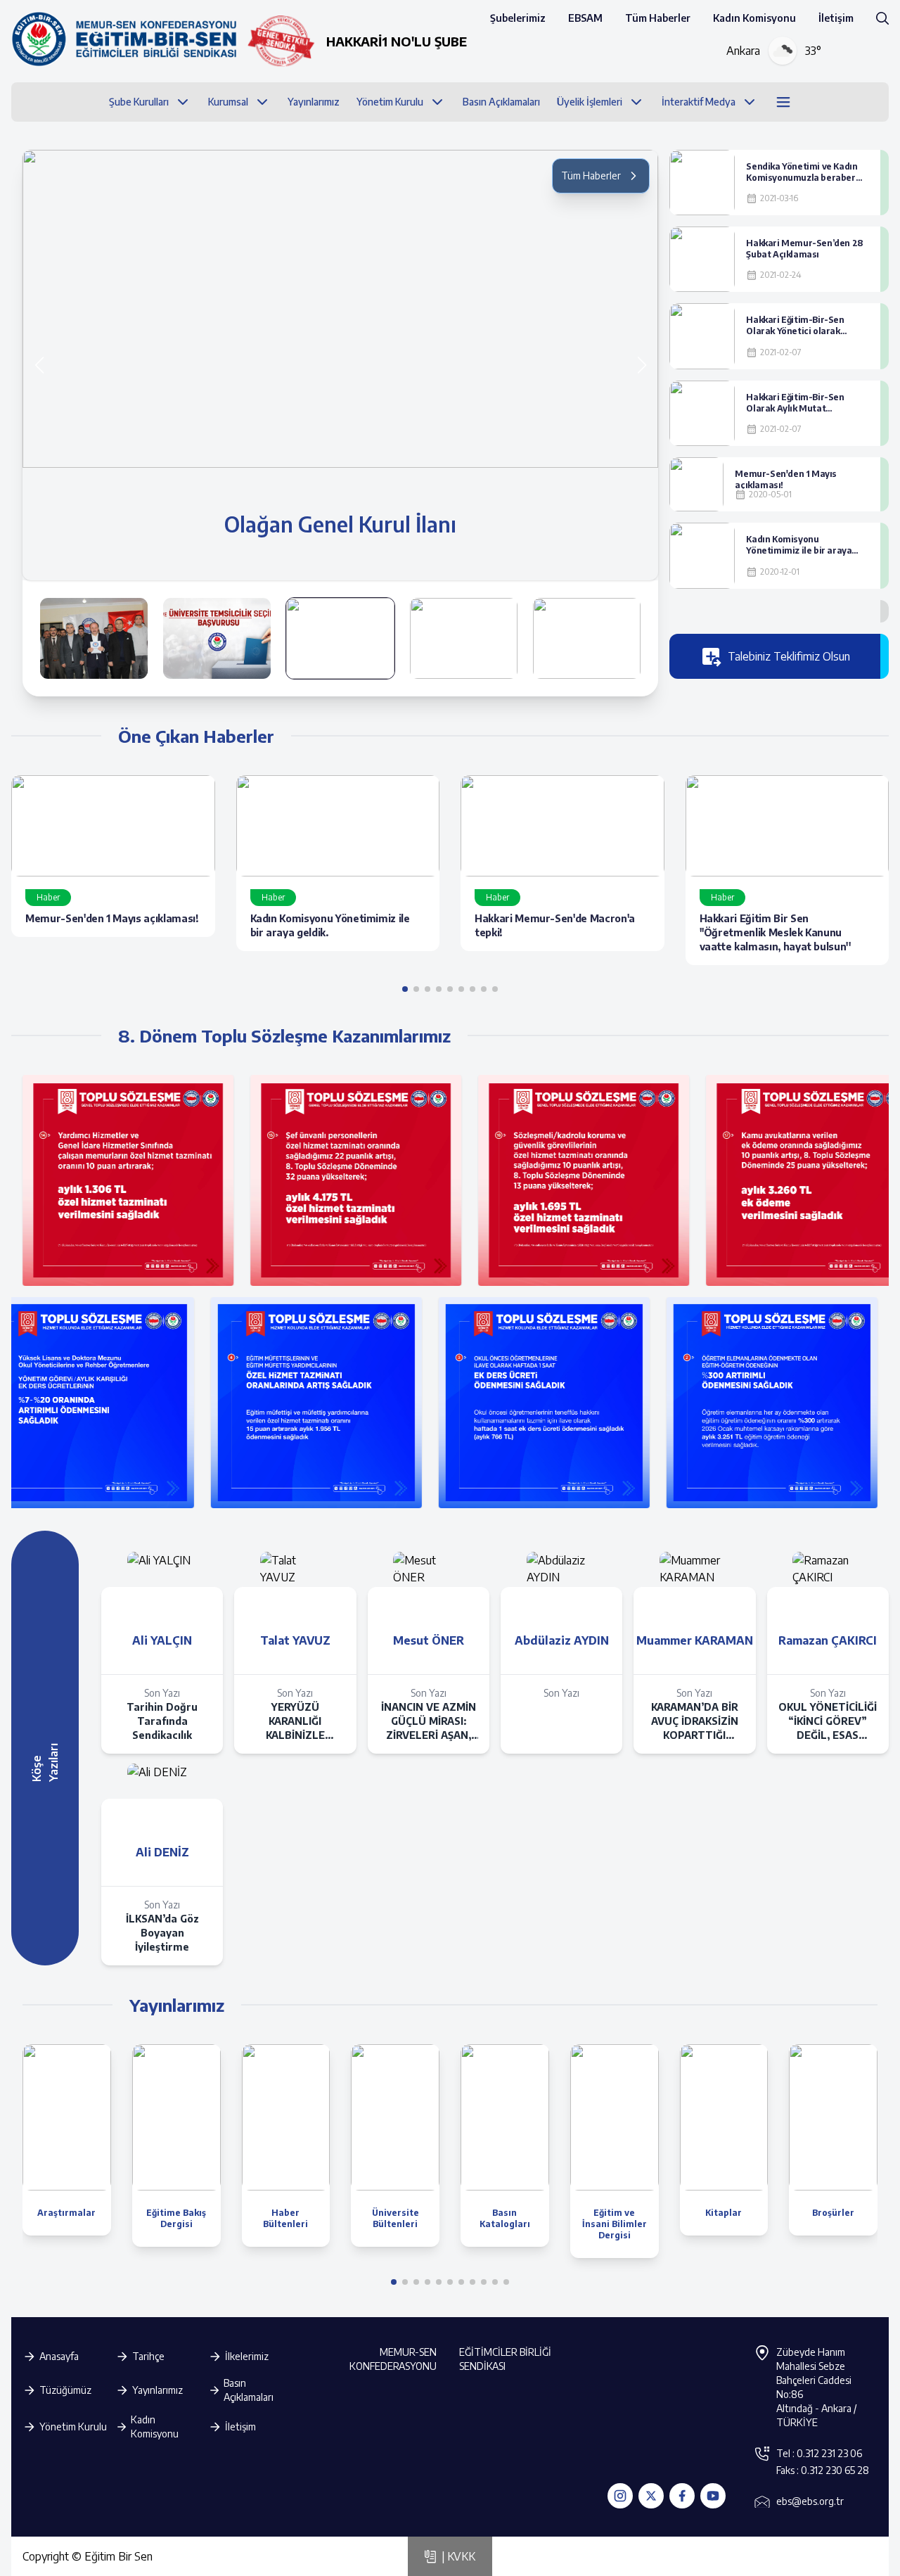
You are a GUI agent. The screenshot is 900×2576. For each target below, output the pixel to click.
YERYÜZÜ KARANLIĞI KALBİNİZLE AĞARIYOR (295, 1722)
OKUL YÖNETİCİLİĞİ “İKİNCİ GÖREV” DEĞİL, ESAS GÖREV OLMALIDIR (828, 1722)
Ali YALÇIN (162, 1640)
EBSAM (585, 18)
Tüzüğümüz (65, 2390)
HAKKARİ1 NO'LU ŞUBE (397, 41)
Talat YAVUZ (295, 1640)
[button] (642, 365)
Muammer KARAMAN (695, 1640)
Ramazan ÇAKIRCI (828, 1640)
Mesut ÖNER (429, 1640)
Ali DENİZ (162, 1852)
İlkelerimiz (247, 2356)
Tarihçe (148, 2356)
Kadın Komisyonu (754, 18)
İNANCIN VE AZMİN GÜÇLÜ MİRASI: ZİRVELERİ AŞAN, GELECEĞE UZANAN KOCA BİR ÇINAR (429, 1722)
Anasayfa (59, 2356)
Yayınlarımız (157, 2390)
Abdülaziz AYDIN (562, 1640)
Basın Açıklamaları (249, 2390)
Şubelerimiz (518, 18)
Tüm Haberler (658, 18)
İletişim (836, 18)
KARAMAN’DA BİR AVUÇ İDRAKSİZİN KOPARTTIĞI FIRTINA (695, 1722)
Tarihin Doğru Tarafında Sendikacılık (162, 1721)
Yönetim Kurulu (73, 2427)
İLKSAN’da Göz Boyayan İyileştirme (162, 1933)
